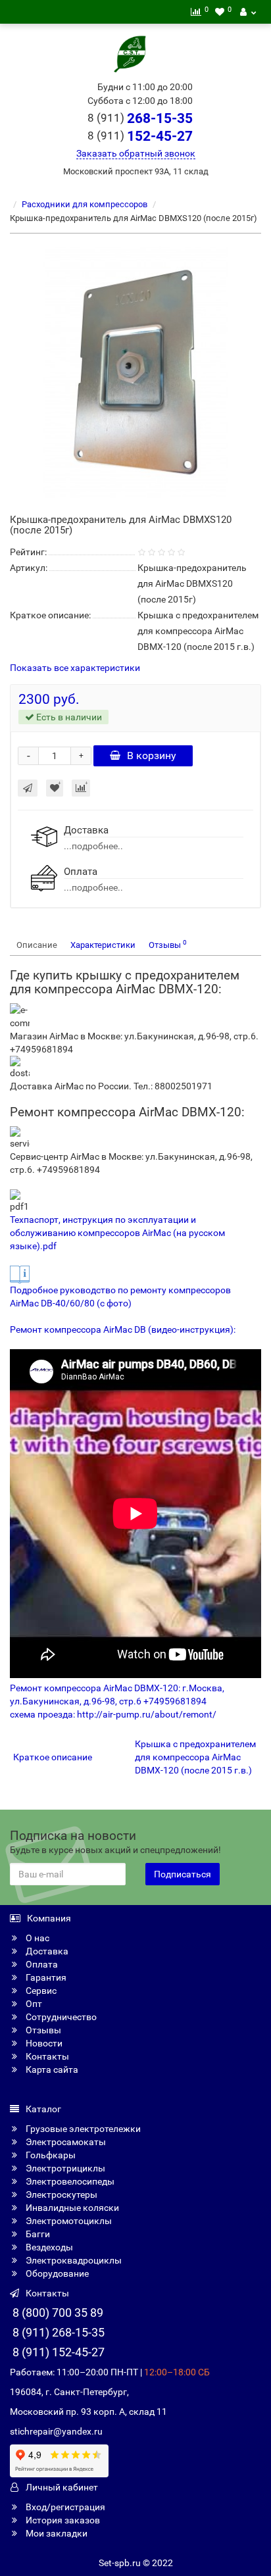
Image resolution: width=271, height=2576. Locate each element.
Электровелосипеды (69, 2181)
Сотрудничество (60, 2017)
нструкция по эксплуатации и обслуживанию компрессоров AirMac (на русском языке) (117, 1233)
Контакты (46, 2056)
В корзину (152, 755)
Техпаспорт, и (39, 1220)
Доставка (46, 1951)
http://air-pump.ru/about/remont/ (147, 1714)
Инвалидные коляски (71, 2208)
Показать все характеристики (75, 668)
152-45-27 (140, 136)
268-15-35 (140, 118)
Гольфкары (50, 2155)
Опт (33, 2004)
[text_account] (248, 12)
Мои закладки (56, 2533)
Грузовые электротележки (82, 2129)
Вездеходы (48, 2247)
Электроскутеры (61, 2194)
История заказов (62, 2520)
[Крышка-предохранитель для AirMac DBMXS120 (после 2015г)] (135, 372)
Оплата (41, 1964)
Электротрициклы (64, 2168)
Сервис (40, 1991)
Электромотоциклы (68, 2221)
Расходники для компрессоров (85, 204)
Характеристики (103, 945)
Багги (37, 2234)
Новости (43, 2043)
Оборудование (56, 2273)
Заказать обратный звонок (136, 153)
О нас (37, 1938)
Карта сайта (51, 2069)
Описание (37, 945)
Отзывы (168, 944)
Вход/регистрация (64, 2507)
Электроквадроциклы (73, 2260)
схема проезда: (43, 1714)
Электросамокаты (65, 2142)
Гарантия (45, 1977)
